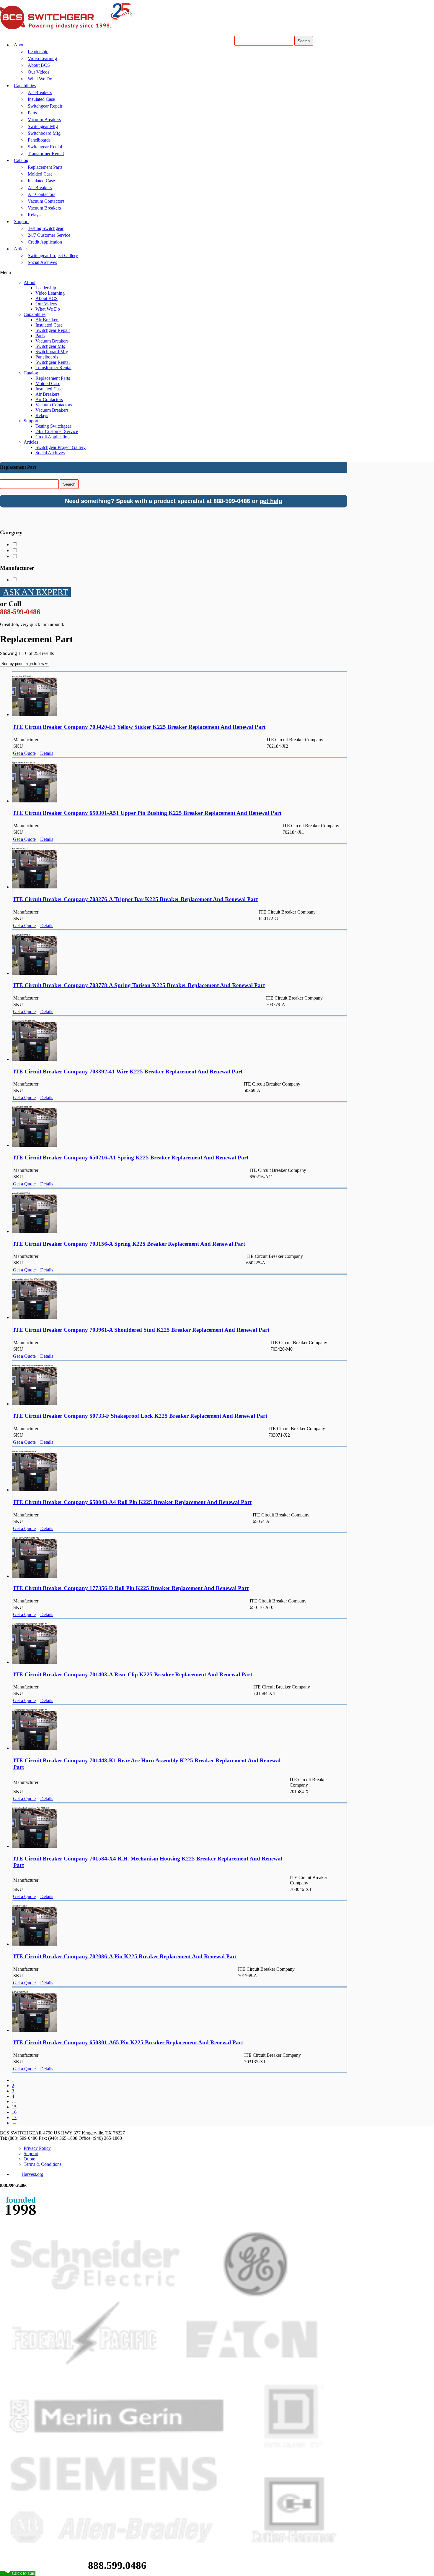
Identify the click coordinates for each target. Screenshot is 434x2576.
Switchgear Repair (45, 106)
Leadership (38, 52)
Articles (21, 249)
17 (14, 2117)
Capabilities (25, 86)
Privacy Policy (37, 2148)
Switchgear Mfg (43, 126)
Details (47, 753)
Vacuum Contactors (46, 201)
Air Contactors (41, 194)
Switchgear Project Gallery (53, 256)
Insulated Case (41, 99)
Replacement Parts (45, 167)
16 (14, 2112)
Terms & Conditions (43, 2164)
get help (271, 501)
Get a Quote (24, 753)
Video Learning (42, 58)
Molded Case (40, 174)
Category (11, 532)
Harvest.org (32, 2174)
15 (14, 2107)
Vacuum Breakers (44, 120)
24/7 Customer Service (49, 235)
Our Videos (39, 72)
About (20, 45)
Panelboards (39, 140)
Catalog (21, 160)
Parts (32, 113)
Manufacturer (17, 568)
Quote (29, 2159)
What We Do (40, 79)
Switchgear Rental (45, 147)
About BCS (39, 65)
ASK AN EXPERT (35, 592)
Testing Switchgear (46, 228)
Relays (34, 215)
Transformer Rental (46, 154)
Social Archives (42, 262)
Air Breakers (40, 92)
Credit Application (45, 242)
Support (21, 222)
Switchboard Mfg (44, 133)
